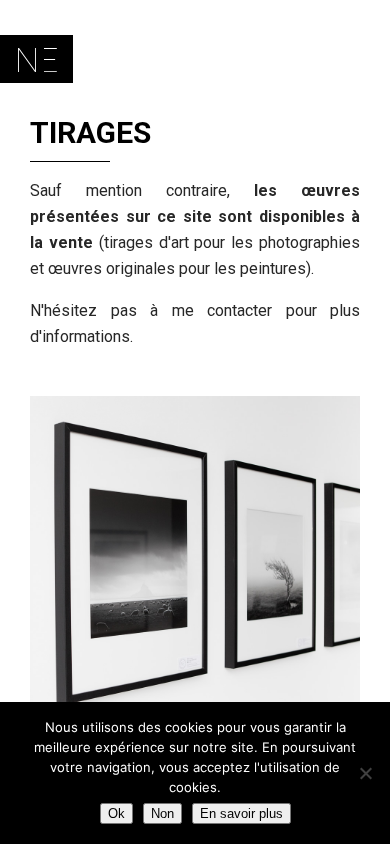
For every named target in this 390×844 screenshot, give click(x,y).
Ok (116, 813)
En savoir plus (241, 813)
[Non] (365, 773)
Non (162, 813)
